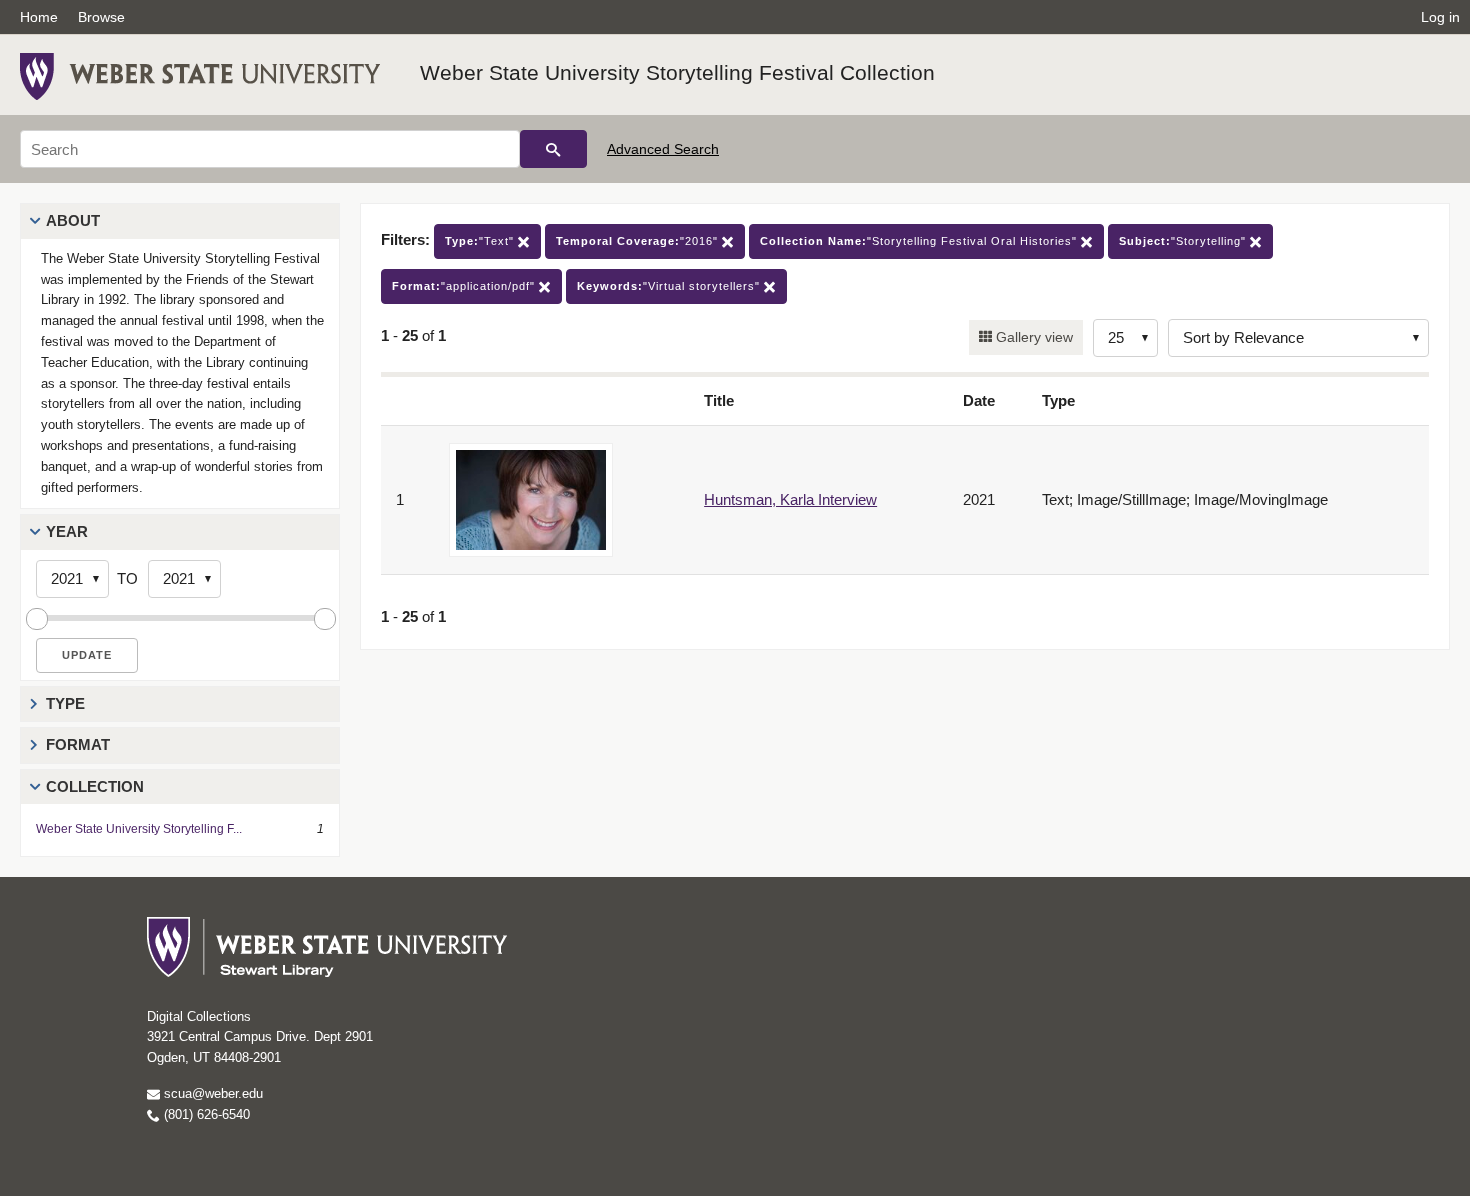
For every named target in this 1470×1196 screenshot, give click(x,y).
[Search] (553, 149)
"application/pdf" (465, 286)
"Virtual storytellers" (670, 286)
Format (78, 744)
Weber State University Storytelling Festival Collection (677, 72)
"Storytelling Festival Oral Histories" (920, 241)
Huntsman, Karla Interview (790, 499)
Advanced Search (663, 149)
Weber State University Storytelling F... (139, 829)
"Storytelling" (1184, 241)
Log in (1440, 17)
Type (65, 703)
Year (67, 531)
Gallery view (1032, 337)
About (73, 220)
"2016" (639, 241)
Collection (95, 786)
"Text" (481, 241)
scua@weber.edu (211, 1093)
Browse (101, 17)
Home (39, 17)
